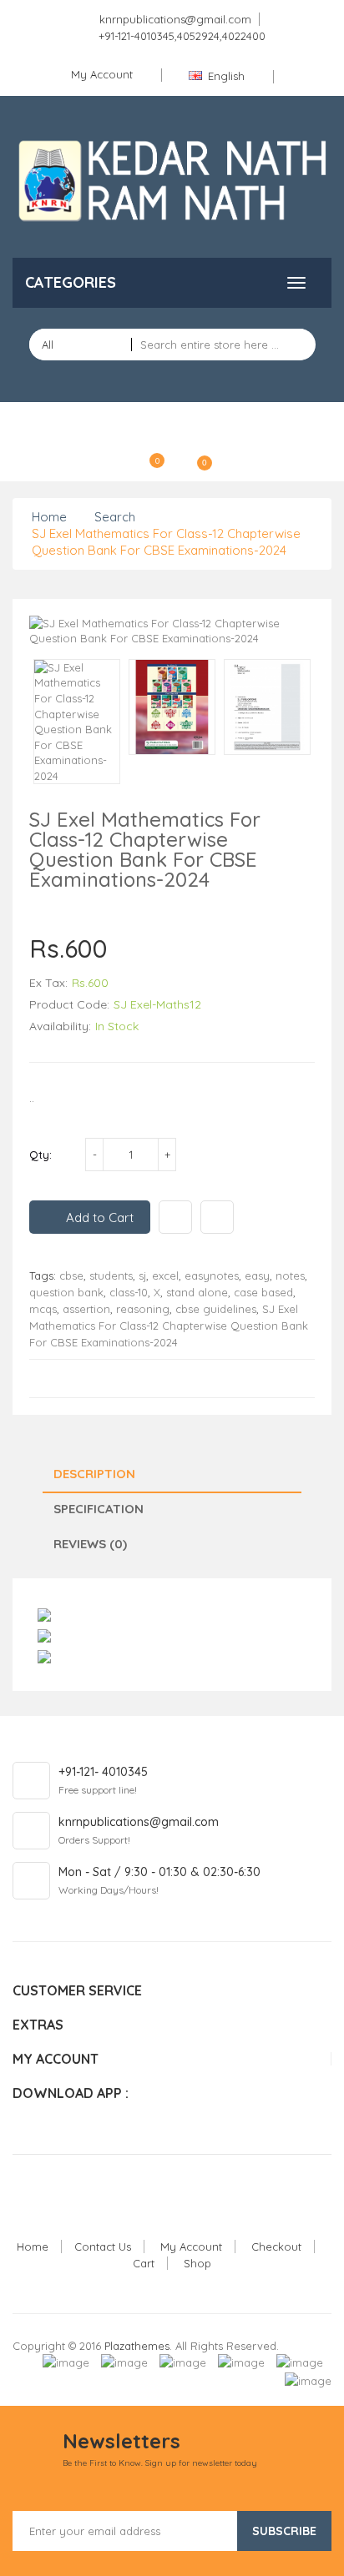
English (226, 76)
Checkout (276, 2246)
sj (142, 1275)
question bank (66, 1292)
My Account (191, 2246)
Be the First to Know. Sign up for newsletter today (160, 2463)
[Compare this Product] (217, 1217)
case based (263, 1292)
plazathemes (137, 2346)
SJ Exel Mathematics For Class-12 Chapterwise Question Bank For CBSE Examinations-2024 (166, 542)
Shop (197, 2263)
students (111, 1275)
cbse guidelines (216, 1309)
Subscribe (284, 2531)
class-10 (129, 1292)
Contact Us (103, 2246)
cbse (71, 1275)
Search (115, 517)
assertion (86, 1309)
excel (165, 1275)
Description (94, 1474)
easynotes (212, 1275)
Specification (99, 1509)
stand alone (197, 1292)
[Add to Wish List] (175, 1217)
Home (49, 517)
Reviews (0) (90, 1544)
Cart (144, 2263)
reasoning (143, 1309)
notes (290, 1275)
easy (257, 1275)
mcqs (43, 1309)
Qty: (40, 1155)
